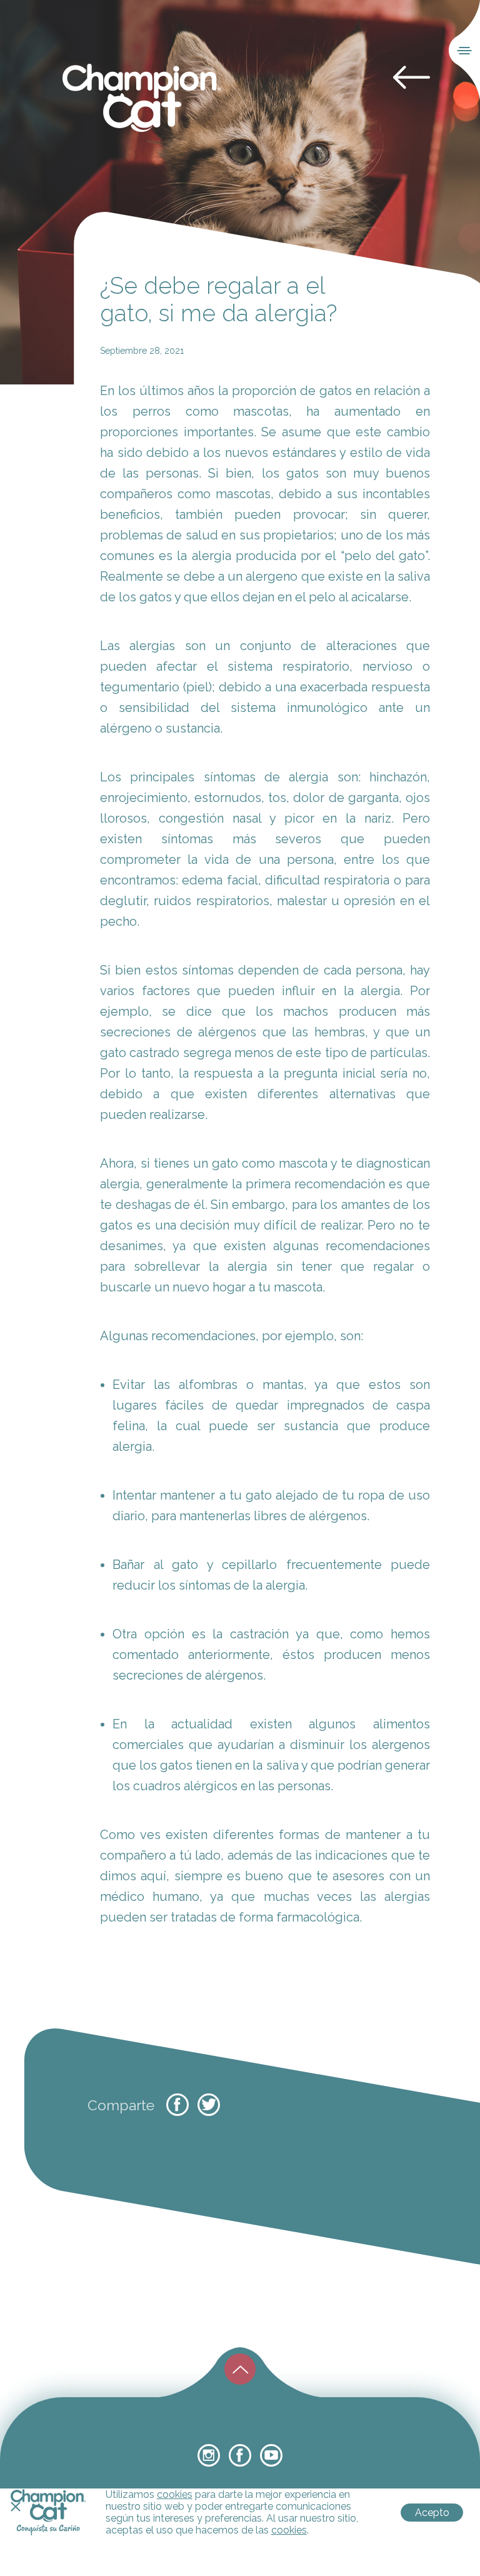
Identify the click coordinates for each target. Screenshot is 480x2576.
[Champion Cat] (142, 98)
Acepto (432, 2513)
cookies (175, 2494)
